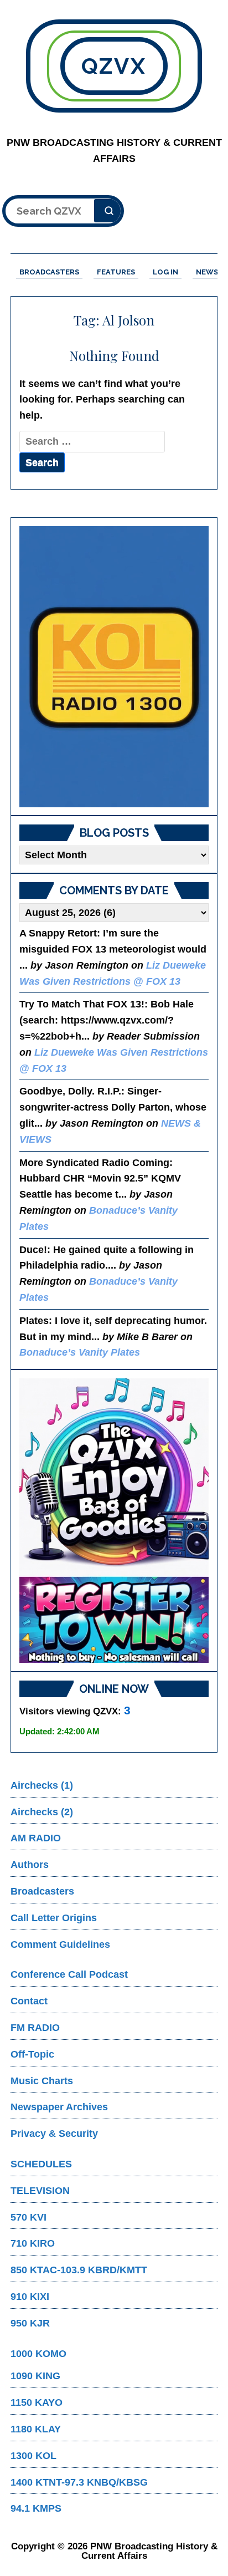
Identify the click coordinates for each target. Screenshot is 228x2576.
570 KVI (28, 2217)
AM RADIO (36, 1838)
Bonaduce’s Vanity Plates (80, 1352)
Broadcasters (42, 1891)
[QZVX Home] (114, 667)
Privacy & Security (54, 2134)
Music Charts (42, 2081)
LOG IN (165, 272)
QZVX (114, 66)
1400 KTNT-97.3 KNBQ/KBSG (79, 2482)
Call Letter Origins (54, 1918)
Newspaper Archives (59, 2107)
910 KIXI (30, 2297)
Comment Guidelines (60, 1944)
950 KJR (30, 2323)
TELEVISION (40, 2191)
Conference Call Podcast (69, 1974)
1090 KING (35, 2376)
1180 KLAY (36, 2429)
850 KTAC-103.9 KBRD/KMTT (79, 2270)
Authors (30, 1865)
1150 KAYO (37, 2402)
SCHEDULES (41, 2164)
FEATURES (116, 272)
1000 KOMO (38, 2354)
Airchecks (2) (42, 1812)
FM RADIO (35, 2028)
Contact (29, 2001)
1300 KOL (33, 2456)
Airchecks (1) (42, 1785)
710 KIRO (33, 2243)
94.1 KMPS (36, 2508)
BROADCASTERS (49, 272)
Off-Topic (32, 2054)
